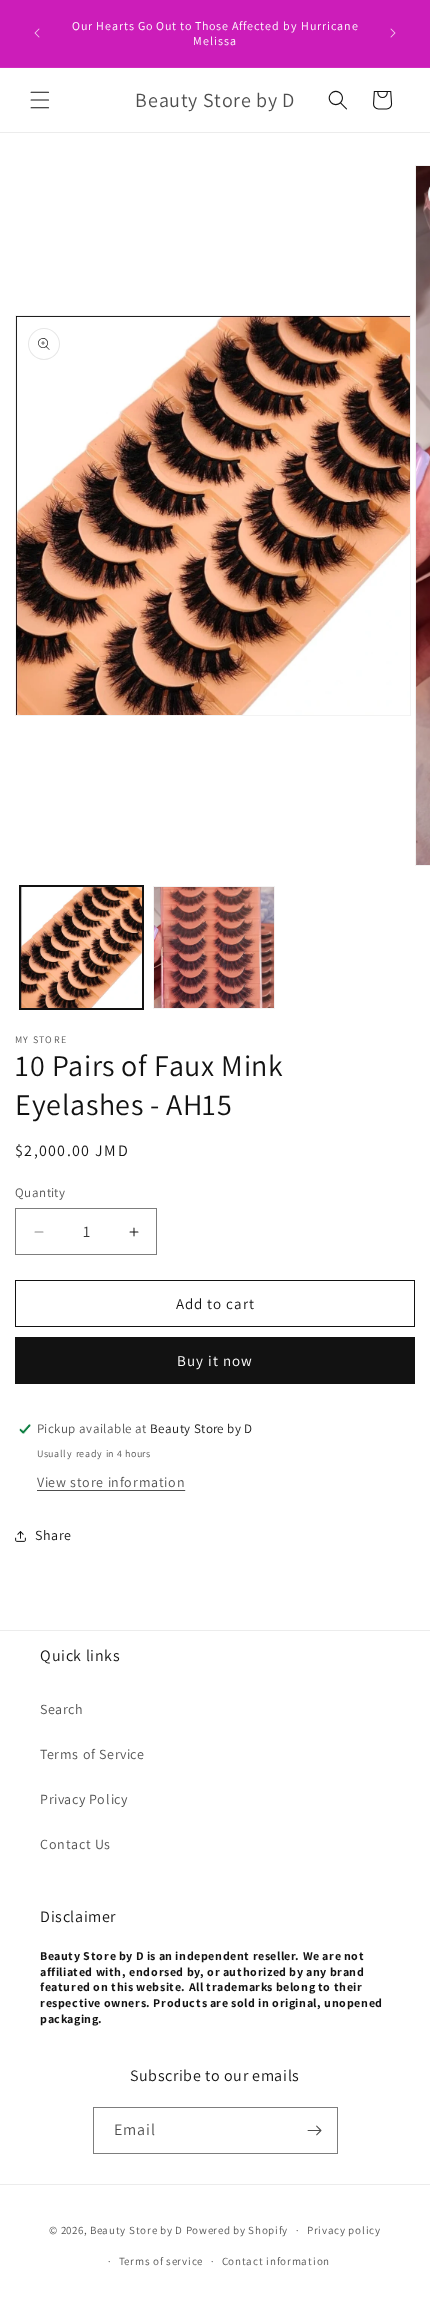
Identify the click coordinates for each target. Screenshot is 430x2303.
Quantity (40, 1192)
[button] (40, 100)
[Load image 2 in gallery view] (214, 947)
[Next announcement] (393, 33)
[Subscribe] (315, 2130)
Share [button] (53, 1535)
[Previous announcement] (37, 33)
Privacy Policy (83, 1799)
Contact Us (75, 1844)
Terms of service (161, 2261)
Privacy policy (344, 2230)
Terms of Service (92, 1754)
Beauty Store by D (136, 2230)
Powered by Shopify (237, 2230)
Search (62, 1709)
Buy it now (215, 1360)
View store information (111, 1482)
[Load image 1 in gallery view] (81, 947)
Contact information (276, 2261)
